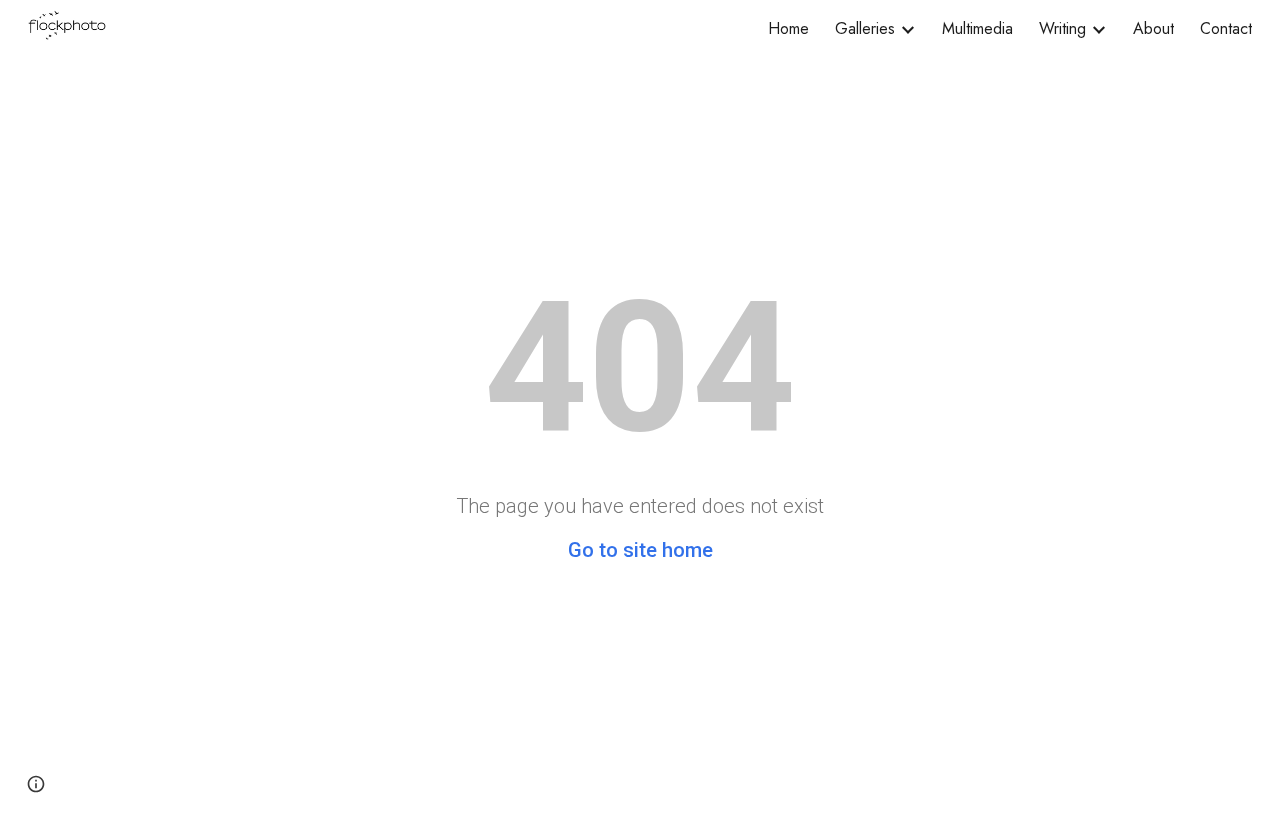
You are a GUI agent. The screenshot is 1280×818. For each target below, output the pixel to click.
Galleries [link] (865, 28)
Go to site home (640, 550)
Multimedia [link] (977, 28)
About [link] (1153, 28)
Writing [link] (1062, 28)
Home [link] (788, 28)
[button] (36, 784)
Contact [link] (1226, 28)
